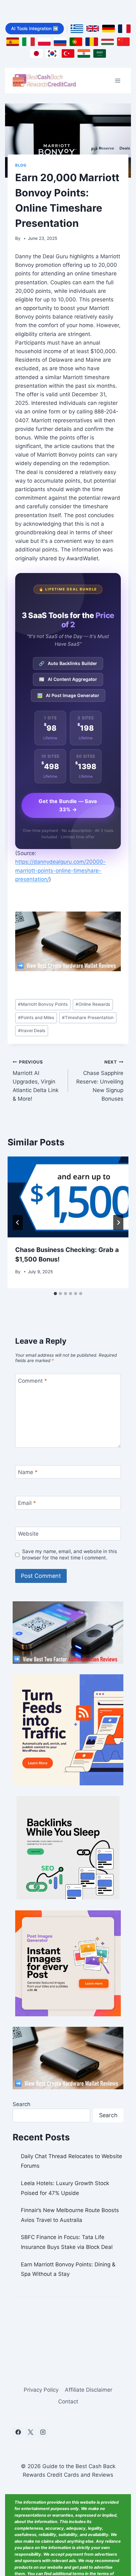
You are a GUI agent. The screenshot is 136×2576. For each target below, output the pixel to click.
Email (27, 1503)
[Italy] (28, 42)
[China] (123, 42)
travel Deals (32, 1031)
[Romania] (92, 42)
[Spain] (13, 42)
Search (22, 2104)
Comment (33, 1381)
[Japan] (36, 53)
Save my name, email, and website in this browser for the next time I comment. (70, 1555)
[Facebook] (18, 2432)
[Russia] (60, 42)
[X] (30, 2432)
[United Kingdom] (93, 29)
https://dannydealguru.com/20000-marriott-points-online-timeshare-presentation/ (60, 870)
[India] (84, 53)
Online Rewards (93, 1004)
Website (28, 1534)
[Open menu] (117, 81)
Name (28, 1472)
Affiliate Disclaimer (89, 2390)
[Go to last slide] (18, 1222)
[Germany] (108, 29)
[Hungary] (108, 42)
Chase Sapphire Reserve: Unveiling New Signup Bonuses (100, 1081)
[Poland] (44, 42)
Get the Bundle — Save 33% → (68, 805)
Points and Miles (36, 1018)
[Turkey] (68, 53)
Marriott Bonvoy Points (43, 1004)
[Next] (118, 1222)
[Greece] (77, 29)
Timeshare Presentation (88, 1018)
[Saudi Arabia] (100, 53)
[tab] (55, 1294)
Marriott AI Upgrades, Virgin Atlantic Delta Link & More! (36, 1081)
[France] (124, 29)
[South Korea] (52, 53)
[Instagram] (43, 2432)
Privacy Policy (41, 2390)
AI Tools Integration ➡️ (35, 28)
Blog (21, 165)
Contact (68, 2401)
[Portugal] (76, 42)
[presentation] (68, 1197)
